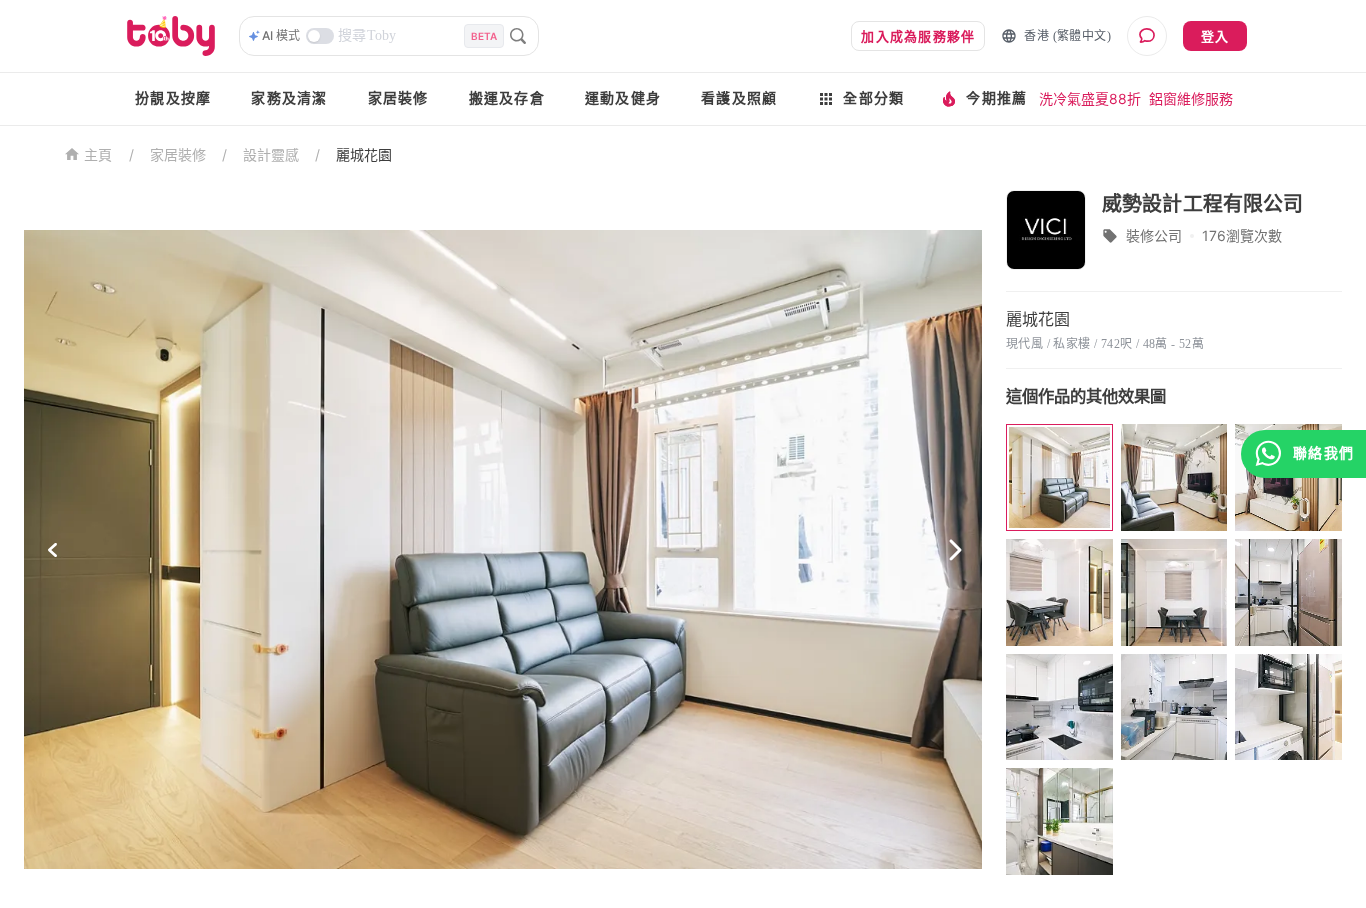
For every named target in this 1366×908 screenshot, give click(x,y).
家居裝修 (398, 98)
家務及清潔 (289, 98)
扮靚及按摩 (173, 98)
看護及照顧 (739, 98)
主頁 (98, 155)
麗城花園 (364, 154)
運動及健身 (623, 98)
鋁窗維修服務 (1191, 98)
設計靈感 (271, 154)
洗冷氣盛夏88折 (1090, 98)
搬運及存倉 (507, 98)
